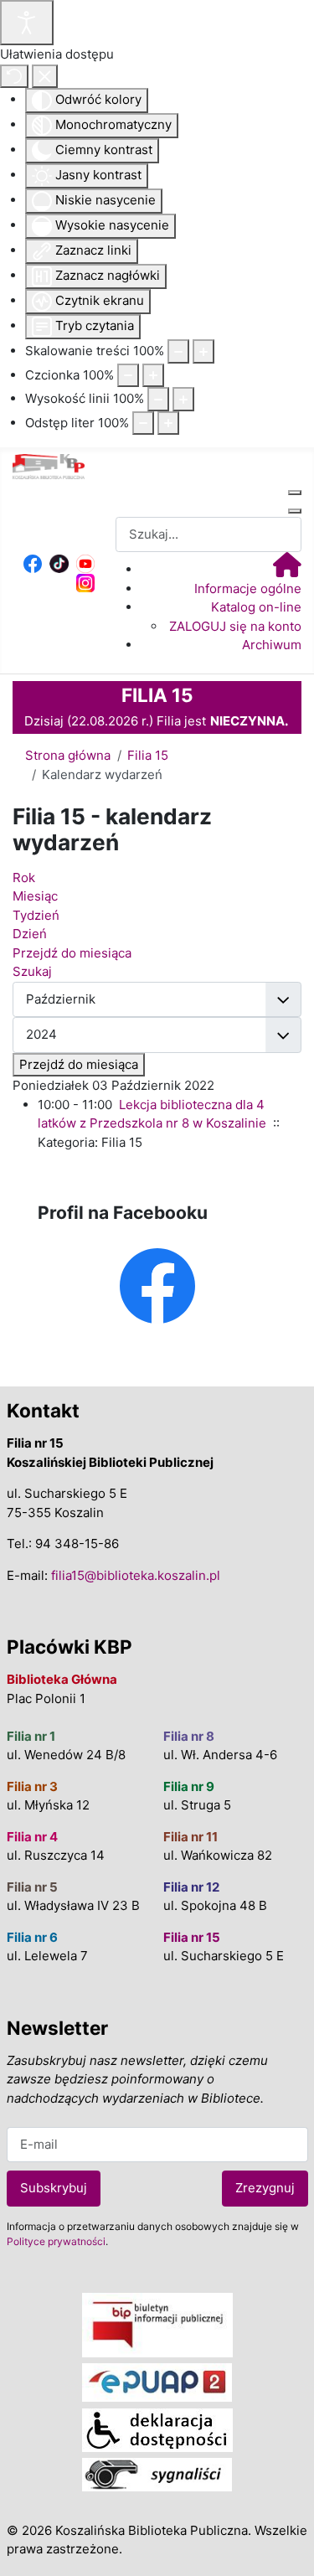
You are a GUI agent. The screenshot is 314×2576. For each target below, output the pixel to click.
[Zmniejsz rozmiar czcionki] (128, 376)
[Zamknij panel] (45, 77)
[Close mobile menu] (295, 511)
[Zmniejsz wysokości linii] (158, 399)
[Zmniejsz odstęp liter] (143, 423)
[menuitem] (287, 569)
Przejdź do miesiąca (79, 1064)
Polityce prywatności (56, 2241)
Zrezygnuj (265, 2188)
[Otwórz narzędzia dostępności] (27, 23)
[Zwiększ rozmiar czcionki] (153, 376)
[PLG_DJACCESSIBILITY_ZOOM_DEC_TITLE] (178, 351)
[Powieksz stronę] (203, 351)
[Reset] (14, 77)
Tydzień (36, 915)
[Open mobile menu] (295, 493)
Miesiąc (35, 896)
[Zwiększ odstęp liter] (168, 423)
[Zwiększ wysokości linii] (183, 399)
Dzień (30, 934)
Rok (24, 878)
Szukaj (32, 971)
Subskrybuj (54, 2188)
